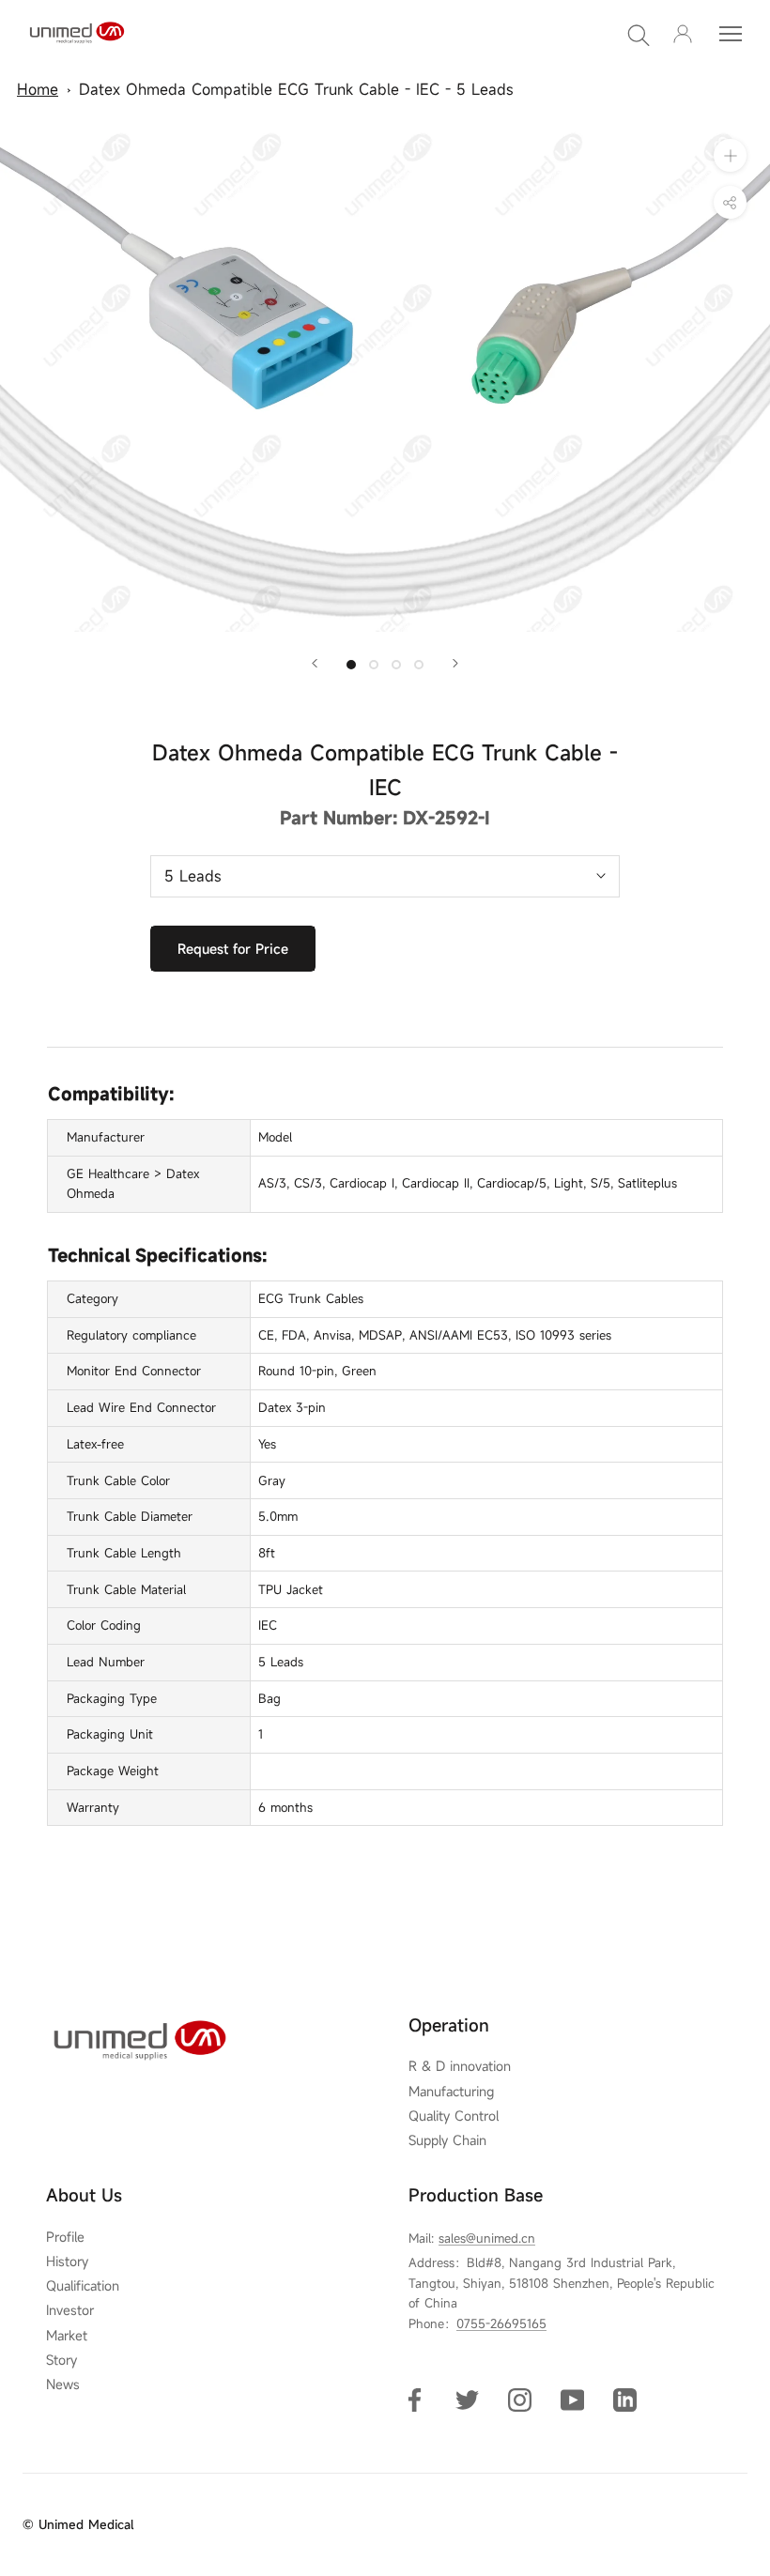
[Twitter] (467, 2399)
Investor (70, 2310)
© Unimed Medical (78, 2524)
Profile (65, 2237)
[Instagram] (520, 2399)
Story (62, 2360)
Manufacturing (451, 2092)
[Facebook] (415, 2399)
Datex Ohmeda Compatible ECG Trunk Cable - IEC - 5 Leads (296, 89)
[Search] (639, 34)
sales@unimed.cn (487, 2238)
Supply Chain (447, 2140)
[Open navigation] (731, 34)
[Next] (455, 663)
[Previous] (315, 663)
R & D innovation (460, 2066)
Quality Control (454, 2116)
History (67, 2262)
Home (38, 89)
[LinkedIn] (625, 2399)
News (63, 2384)
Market (67, 2336)
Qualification (83, 2286)
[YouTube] (572, 2399)
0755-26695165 (501, 2323)
